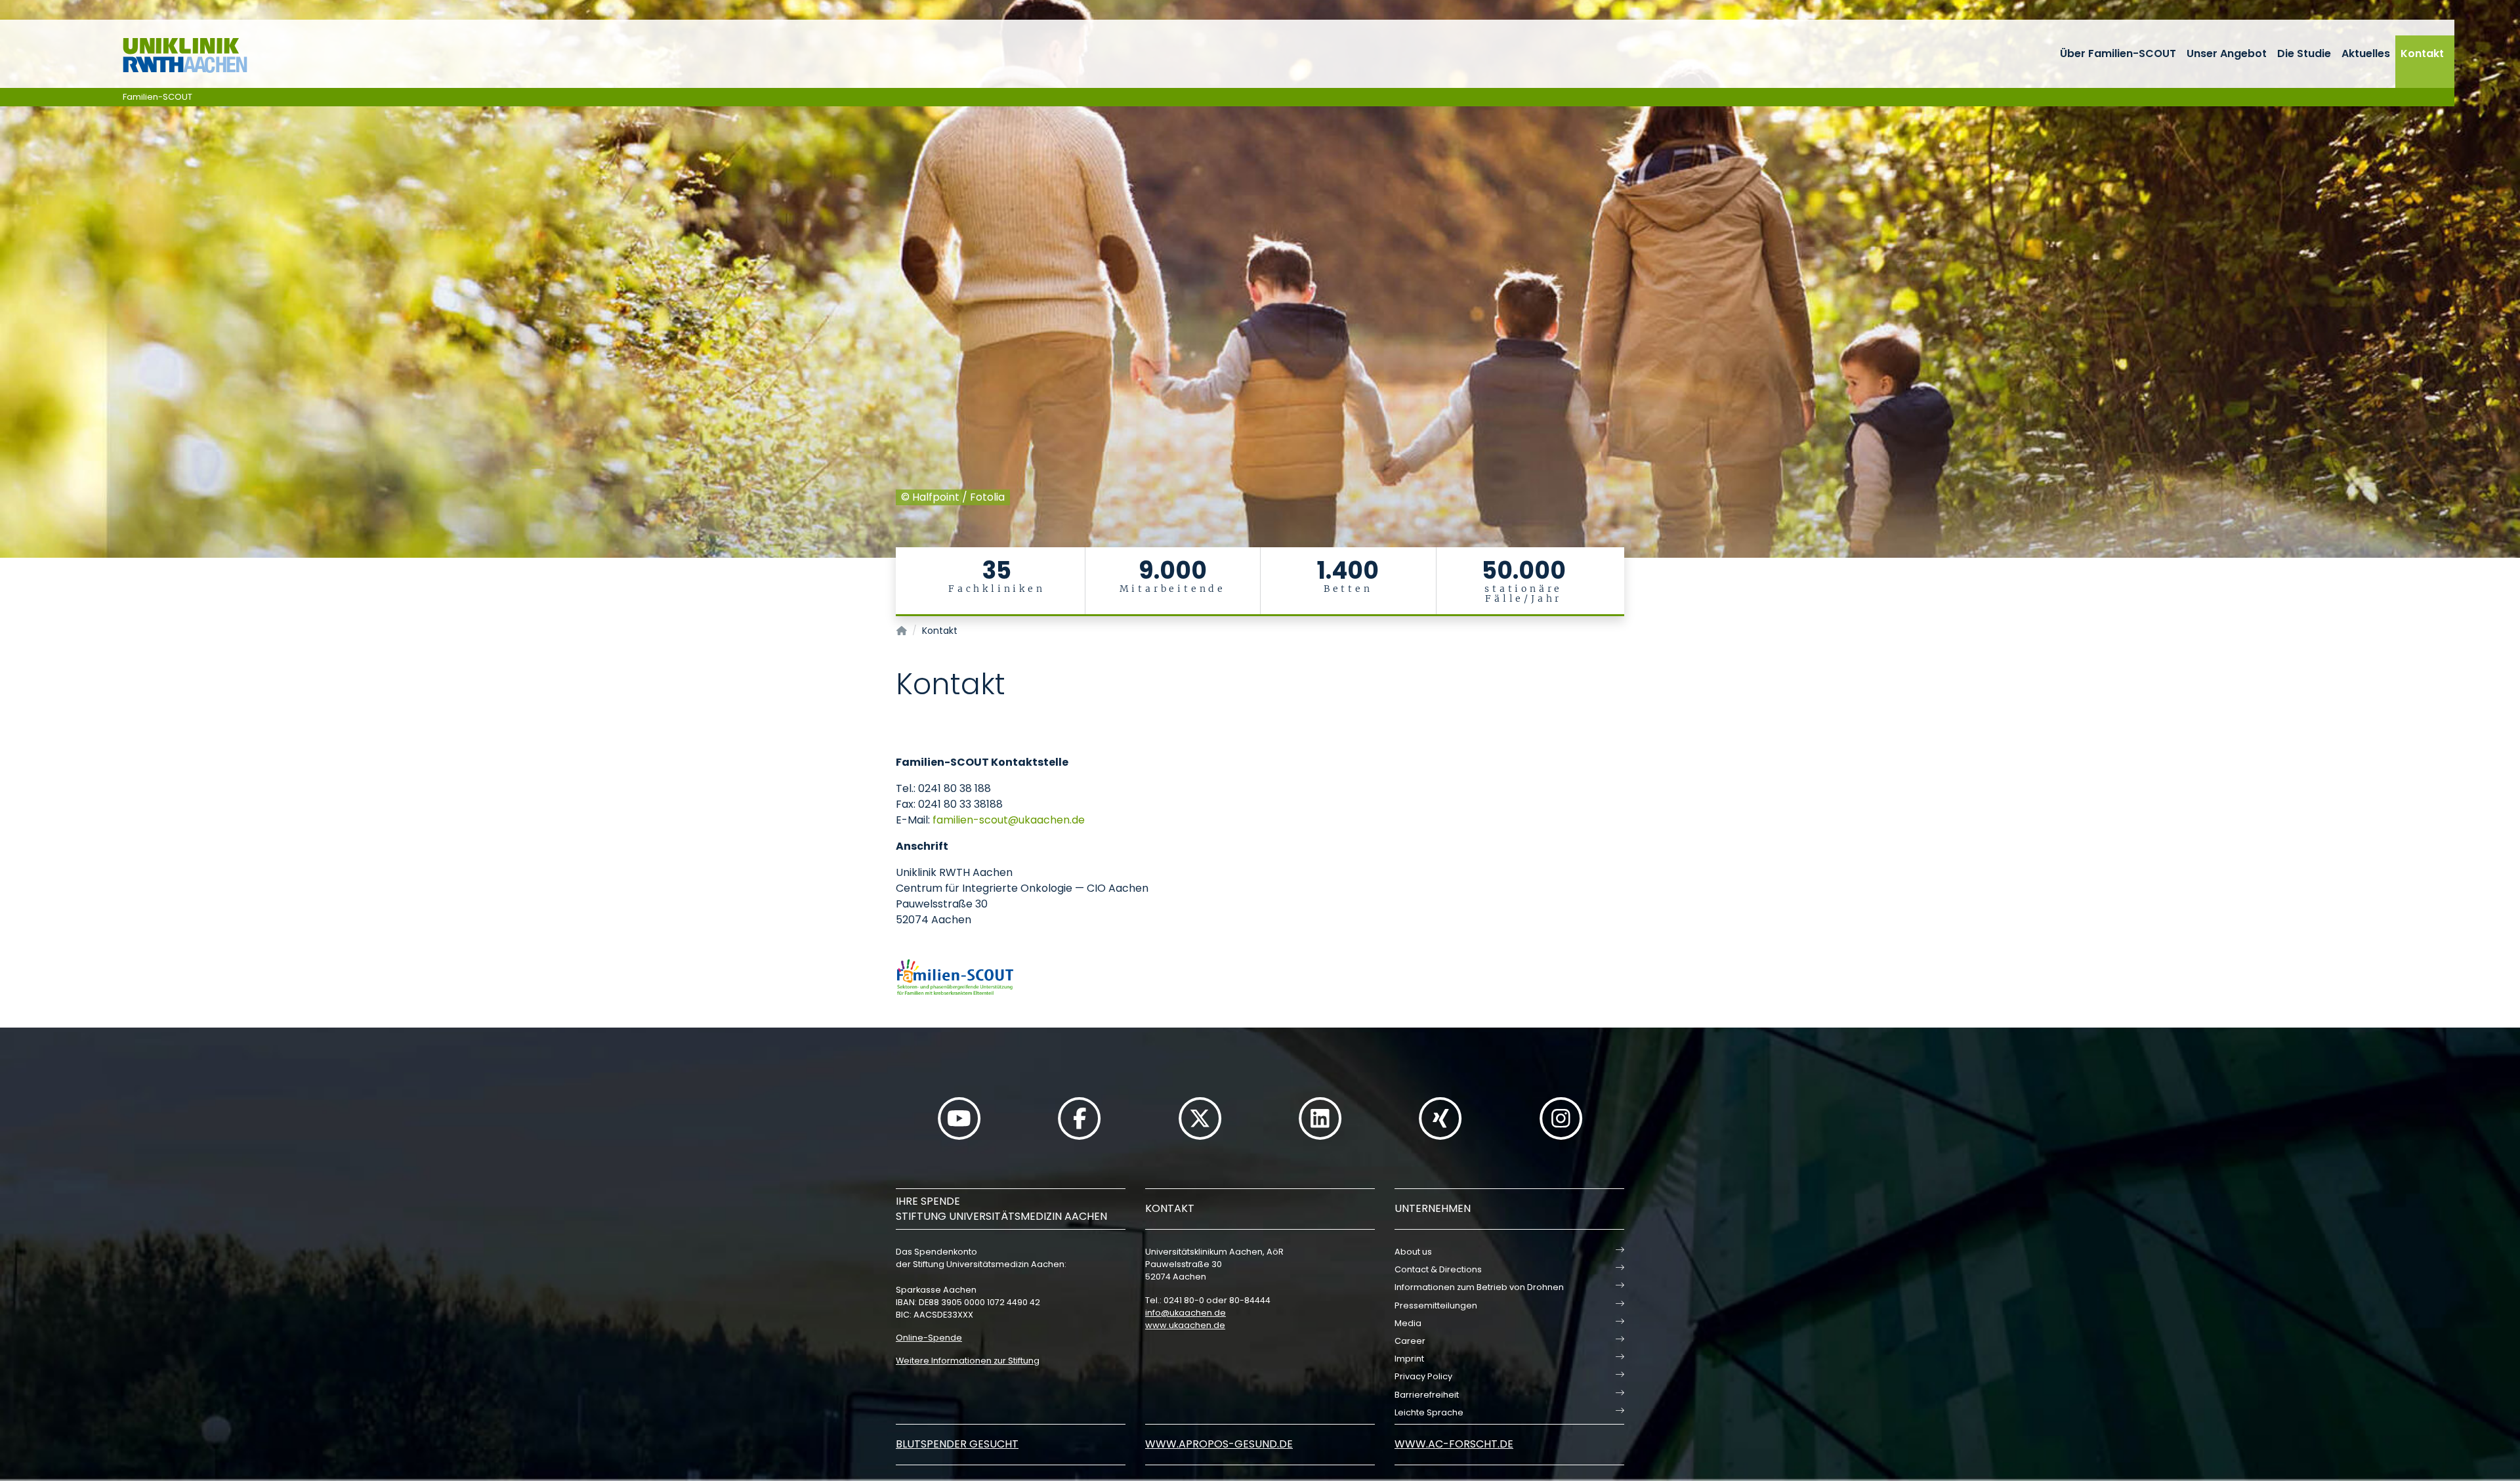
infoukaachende (1186, 1313)
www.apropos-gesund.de (1219, 1444)
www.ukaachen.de (1185, 1325)
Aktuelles (2366, 53)
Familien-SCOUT (157, 97)
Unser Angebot (2227, 53)
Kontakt (2422, 53)
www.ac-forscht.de (1454, 1444)
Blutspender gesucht (957, 1444)
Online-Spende (929, 1338)
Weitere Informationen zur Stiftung (968, 1361)
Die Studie (2304, 53)
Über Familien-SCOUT (2118, 53)
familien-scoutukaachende (1009, 820)
